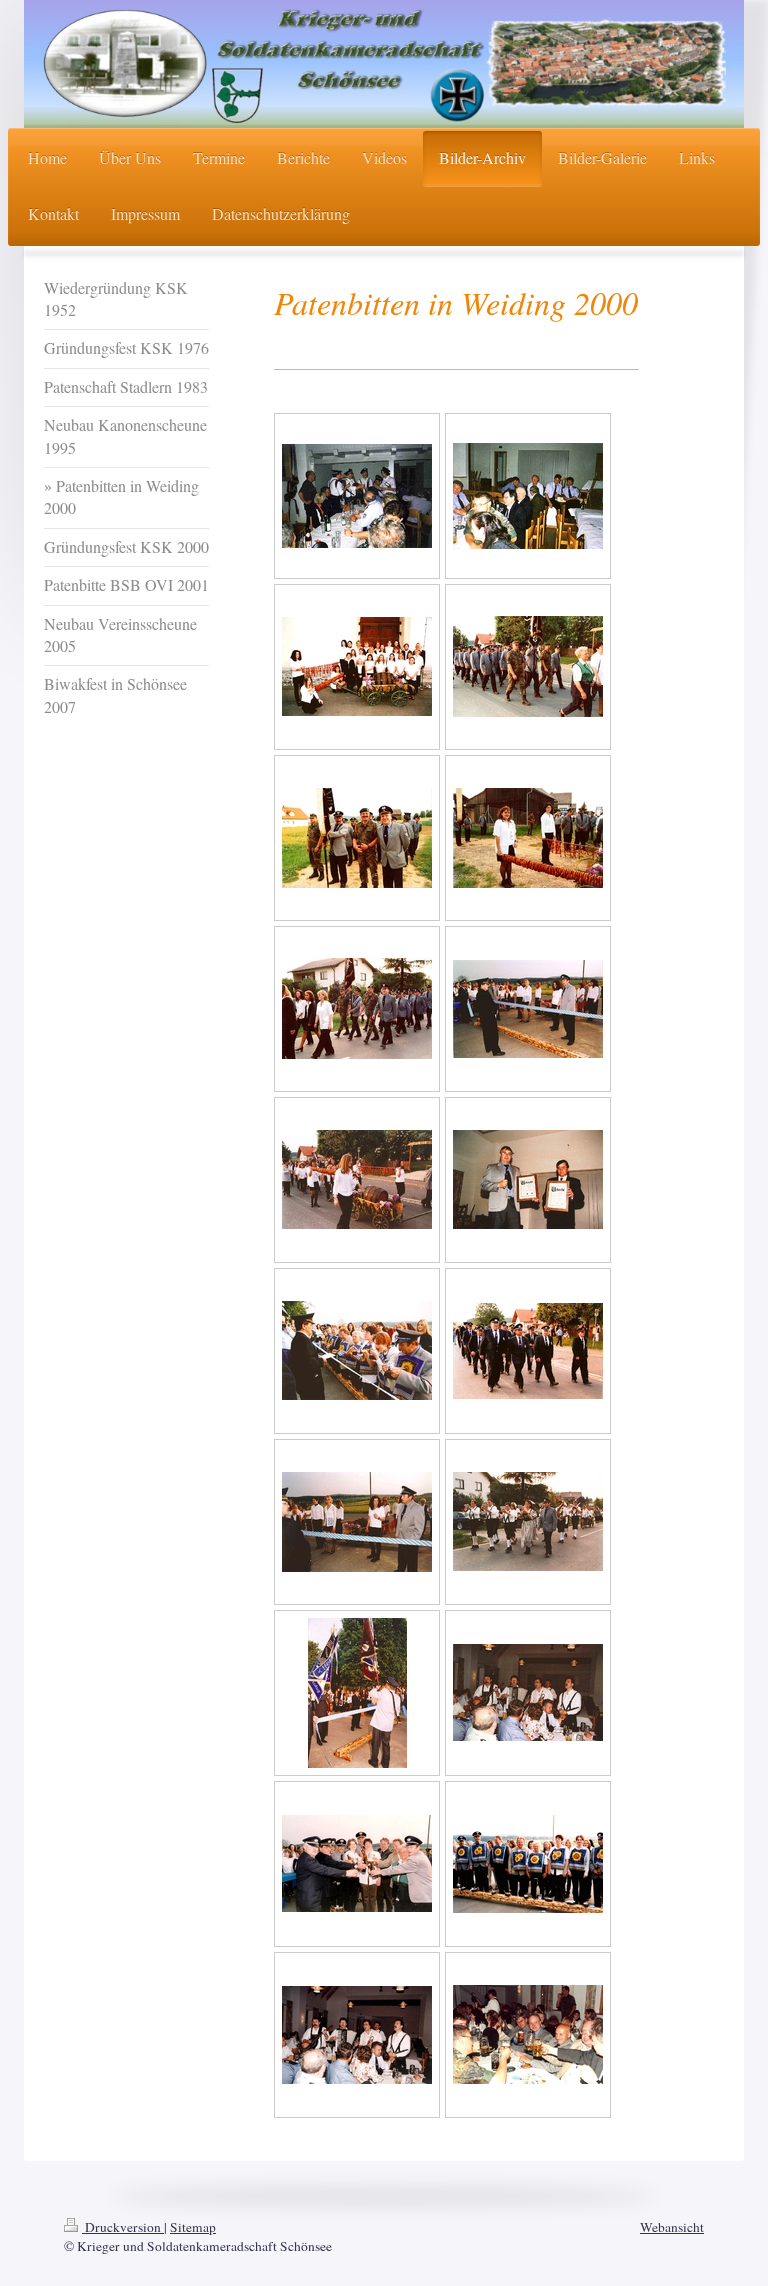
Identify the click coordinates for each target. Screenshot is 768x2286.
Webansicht (672, 2227)
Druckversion (123, 2227)
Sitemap (193, 2227)
